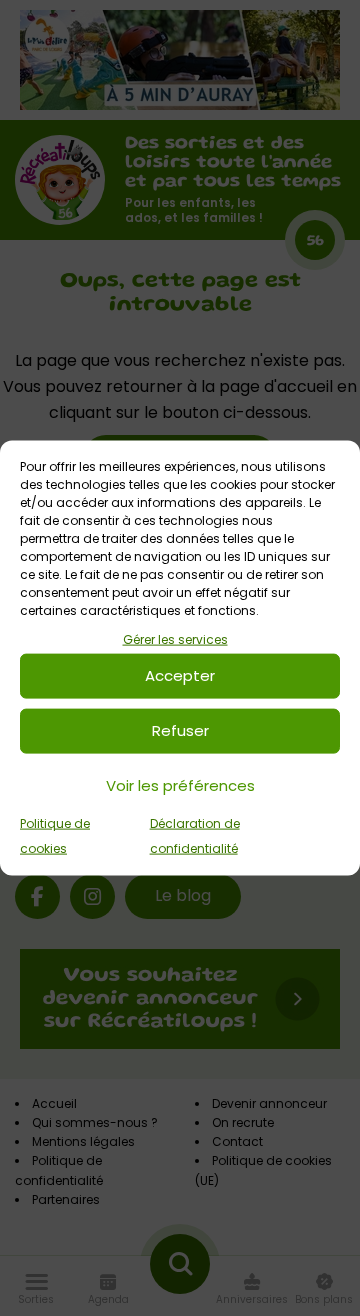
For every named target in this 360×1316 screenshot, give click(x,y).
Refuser (180, 730)
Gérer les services (175, 639)
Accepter (180, 675)
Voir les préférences (180, 785)
